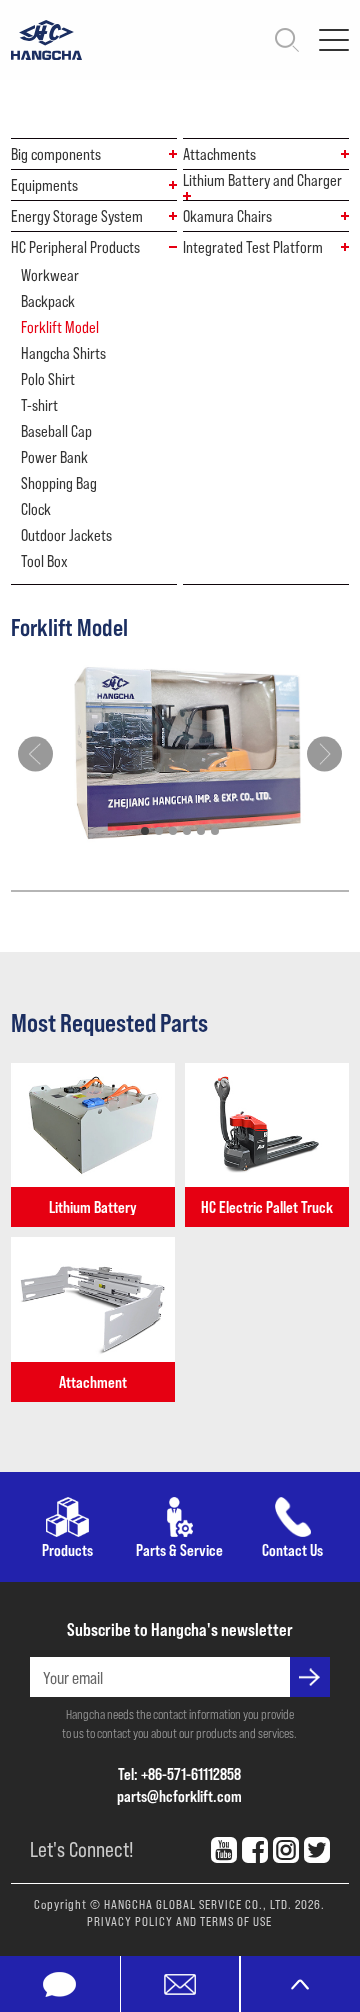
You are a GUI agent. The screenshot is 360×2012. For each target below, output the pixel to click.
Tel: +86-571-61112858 (179, 1773)
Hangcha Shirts (63, 353)
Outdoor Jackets (66, 535)
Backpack (48, 301)
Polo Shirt (48, 379)
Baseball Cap (56, 431)
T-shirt (39, 405)
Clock (36, 509)
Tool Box (44, 561)
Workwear (50, 275)
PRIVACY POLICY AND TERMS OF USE (179, 1921)
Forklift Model (60, 327)
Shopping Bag (59, 483)
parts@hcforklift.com (179, 1795)
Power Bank (54, 457)
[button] (145, 831)
